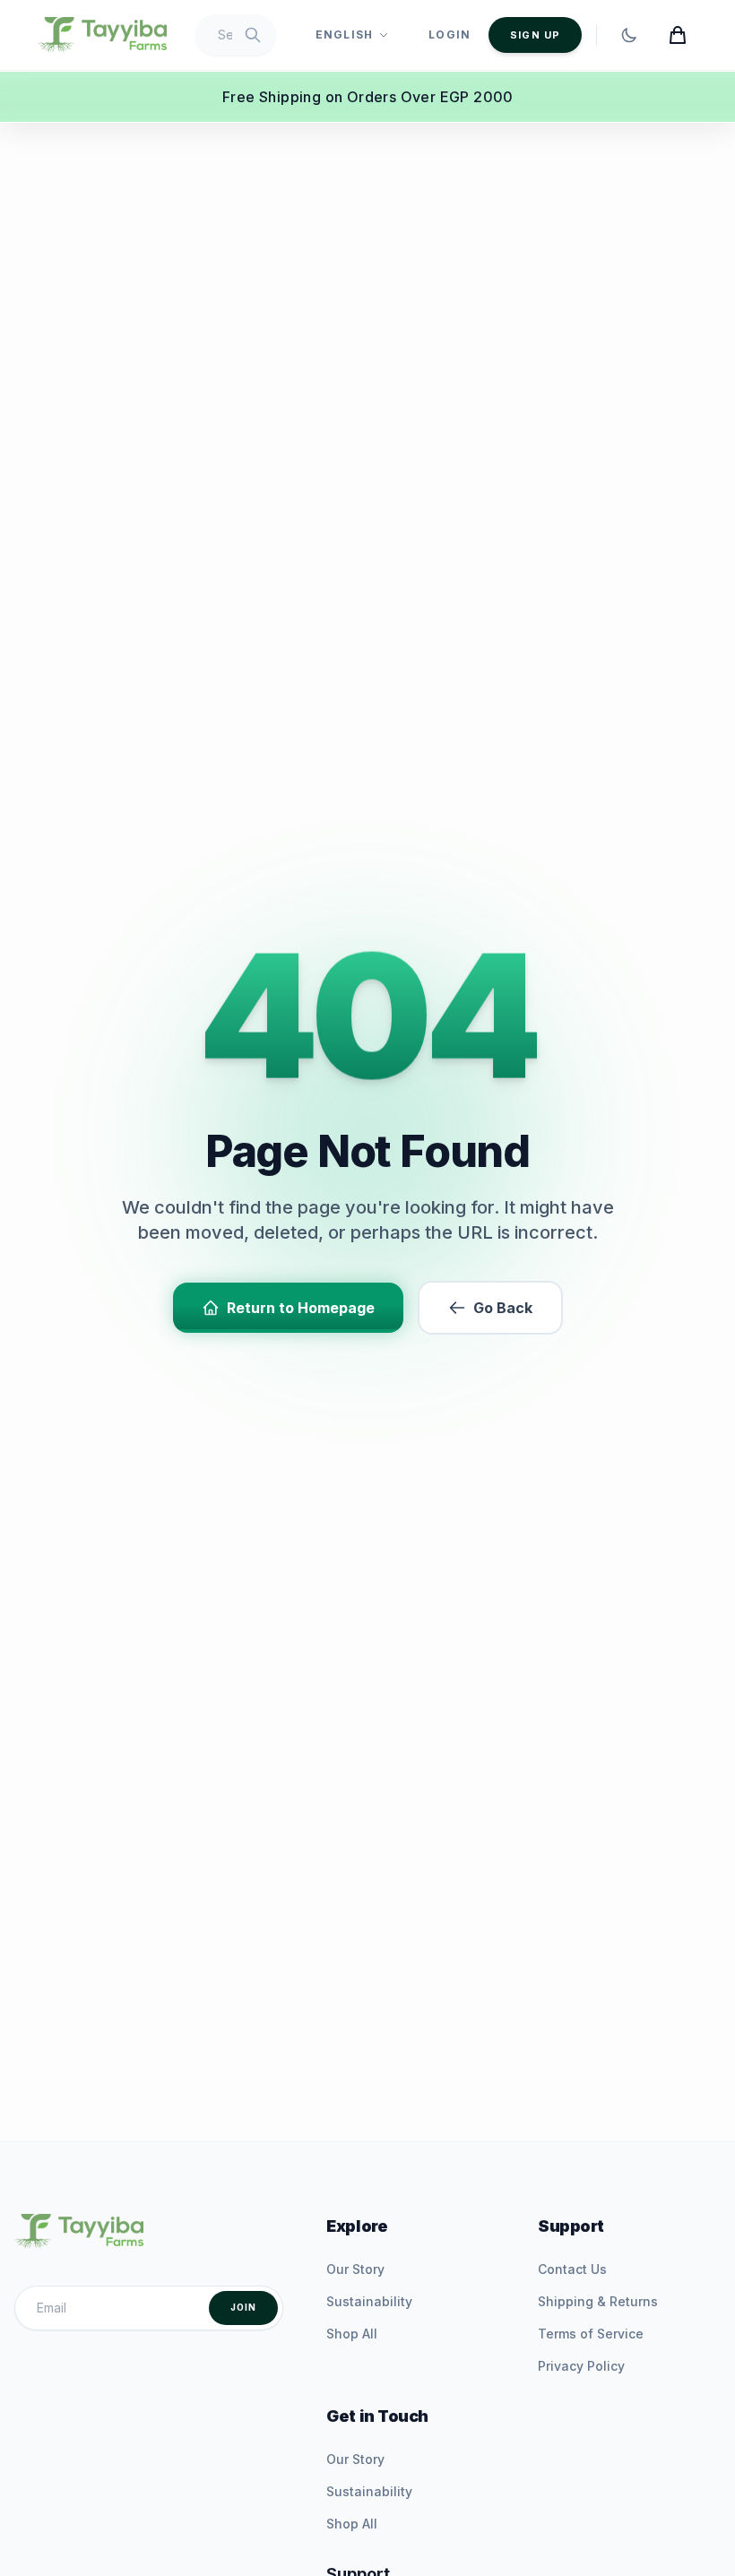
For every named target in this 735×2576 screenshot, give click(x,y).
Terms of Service (591, 2334)
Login (450, 35)
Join (243, 2307)
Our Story (355, 2269)
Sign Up (535, 35)
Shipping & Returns (598, 2301)
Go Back (503, 1308)
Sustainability (369, 2301)
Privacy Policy (581, 2366)
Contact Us (572, 2269)
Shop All (352, 2334)
